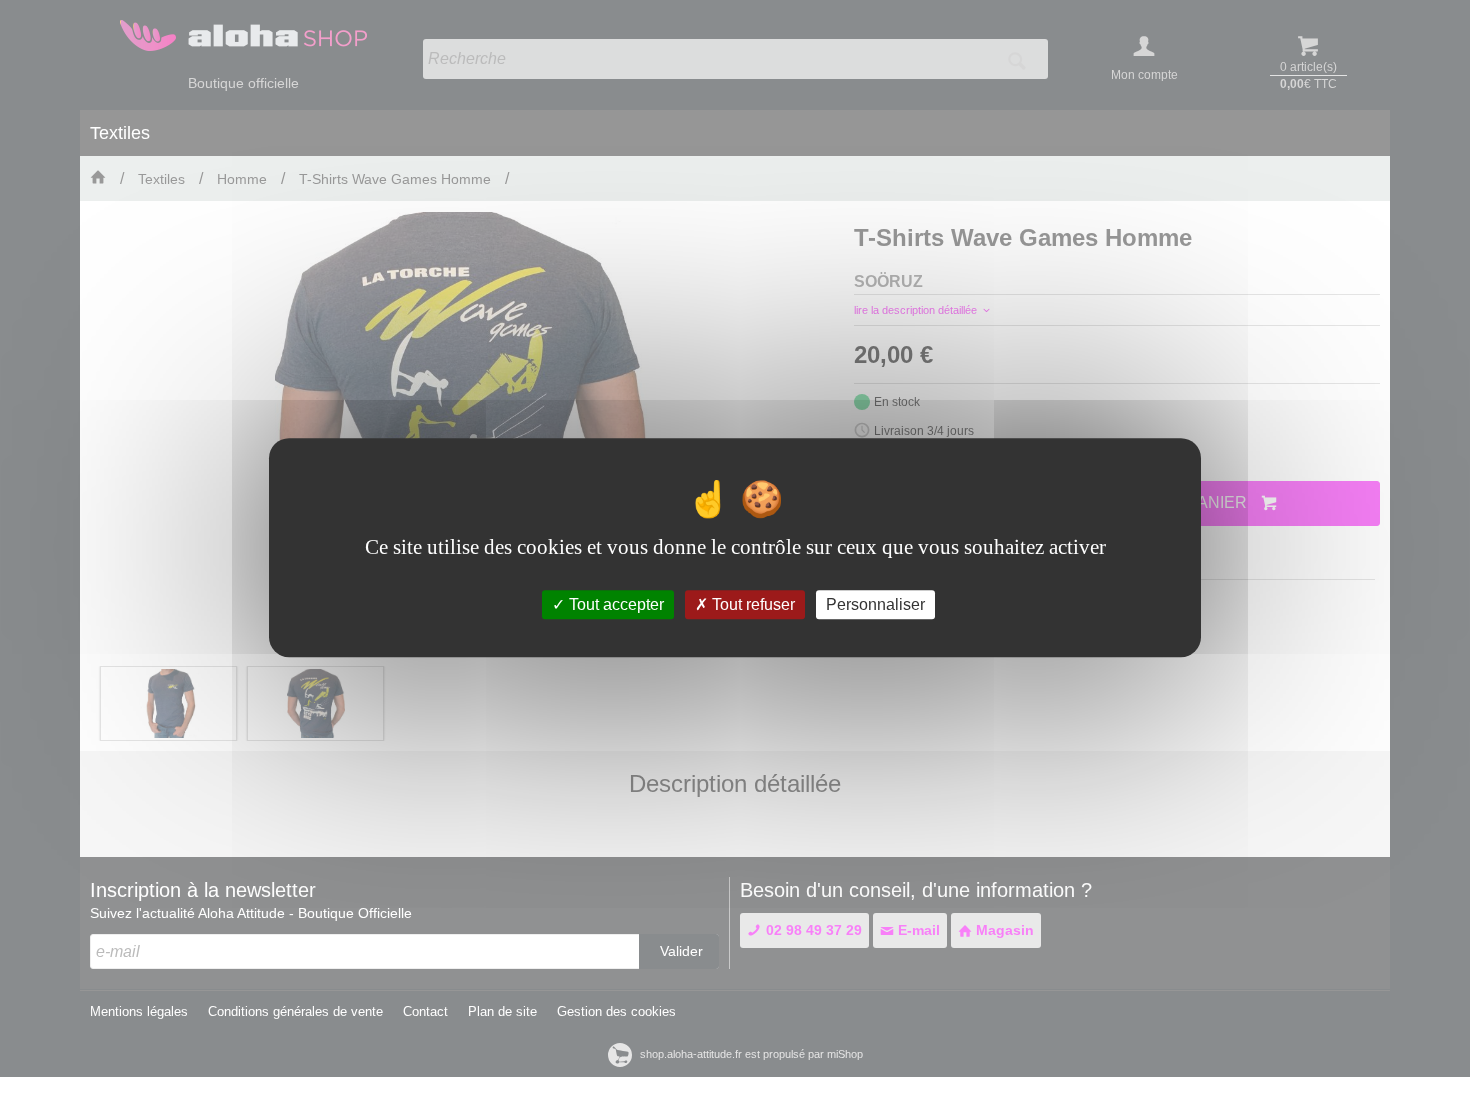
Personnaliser (875, 604)
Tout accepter (614, 604)
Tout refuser (751, 604)
